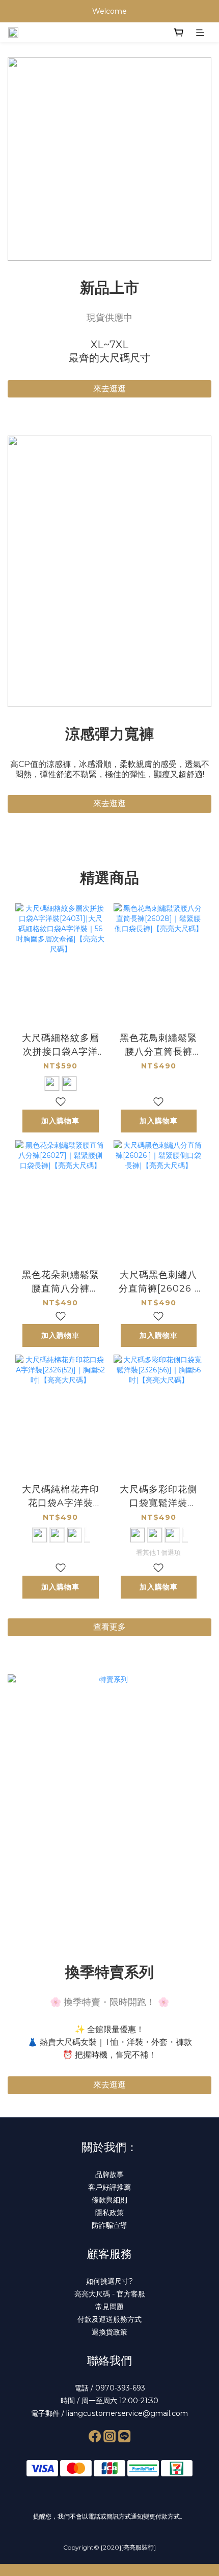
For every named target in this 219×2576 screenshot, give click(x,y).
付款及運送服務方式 (109, 2319)
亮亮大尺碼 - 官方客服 (110, 2294)
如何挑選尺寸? (109, 2281)
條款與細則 (109, 2200)
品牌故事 (109, 2174)
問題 (117, 2307)
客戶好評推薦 (109, 2187)
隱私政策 (109, 2213)
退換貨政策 (109, 2332)
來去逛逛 (109, 389)
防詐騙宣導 (109, 2225)
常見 (102, 2307)
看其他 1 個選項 (158, 1552)
